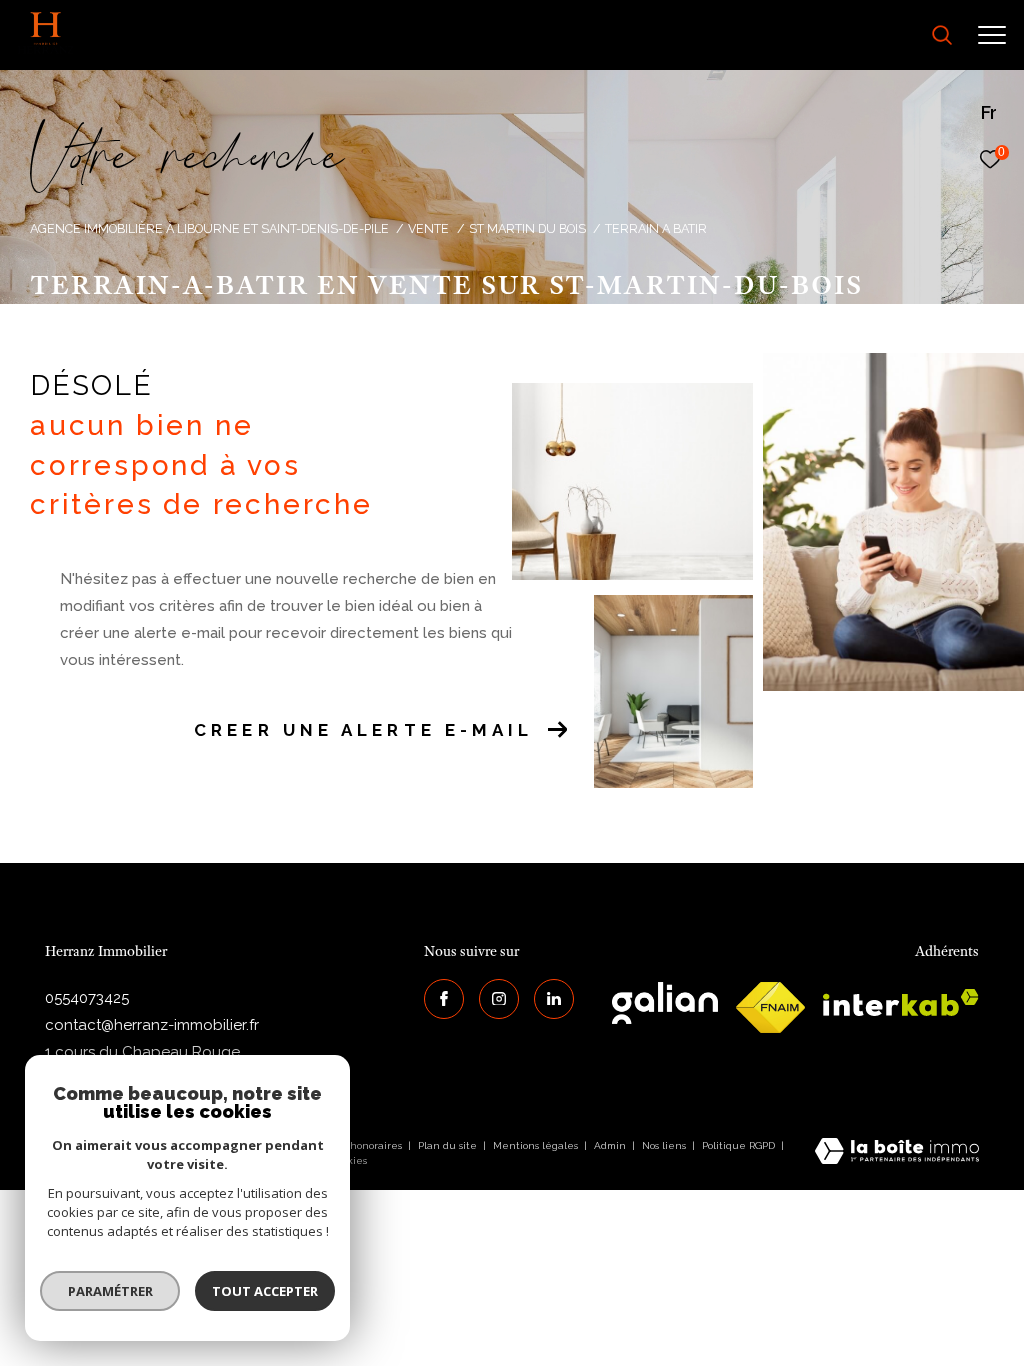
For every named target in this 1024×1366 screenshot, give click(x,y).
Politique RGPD (738, 1145)
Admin (611, 1145)
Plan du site (449, 1145)
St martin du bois (527, 228)
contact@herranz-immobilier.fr (152, 1025)
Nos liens (665, 1145)
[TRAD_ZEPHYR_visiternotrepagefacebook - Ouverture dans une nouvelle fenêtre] (444, 999)
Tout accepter (265, 1291)
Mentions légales (537, 1145)
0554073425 (87, 998)
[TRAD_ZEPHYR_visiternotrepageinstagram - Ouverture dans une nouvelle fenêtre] (499, 999)
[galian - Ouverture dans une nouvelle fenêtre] (665, 1003)
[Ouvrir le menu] (992, 35)
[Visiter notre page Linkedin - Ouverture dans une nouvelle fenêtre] (554, 999)
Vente (428, 228)
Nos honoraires (366, 1145)
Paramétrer (110, 1291)
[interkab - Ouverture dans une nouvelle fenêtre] (901, 1002)
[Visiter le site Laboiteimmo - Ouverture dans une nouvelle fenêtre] (897, 1153)
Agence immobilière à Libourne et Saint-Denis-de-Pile (209, 228)
